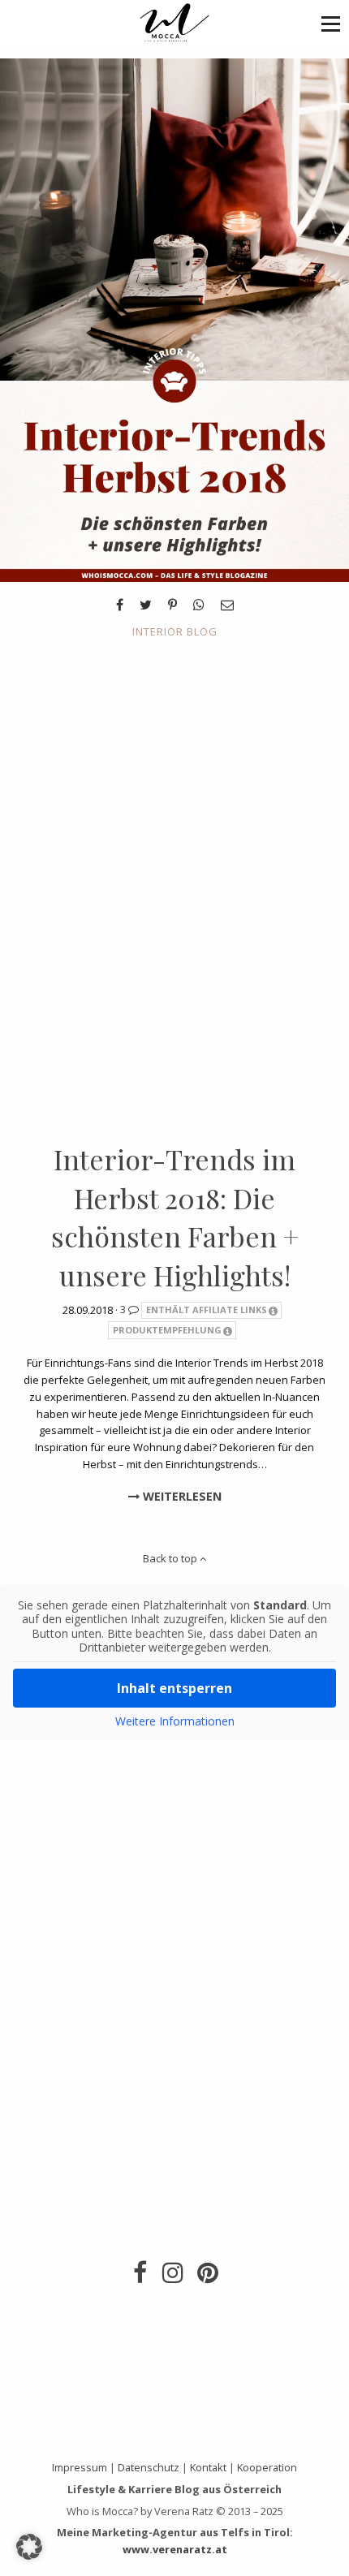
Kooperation (267, 2467)
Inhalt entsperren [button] (174, 1688)
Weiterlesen (181, 1496)
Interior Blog (175, 631)
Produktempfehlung (167, 1330)
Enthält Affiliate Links (207, 1310)
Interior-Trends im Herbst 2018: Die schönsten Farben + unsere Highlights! (175, 1217)
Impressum (80, 2467)
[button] (331, 23)
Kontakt (208, 2467)
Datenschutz (149, 2467)
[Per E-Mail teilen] (227, 605)
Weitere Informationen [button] (175, 1721)
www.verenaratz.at (175, 2549)
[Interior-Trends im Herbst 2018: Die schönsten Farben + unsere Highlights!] (174, 319)
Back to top (171, 1558)
